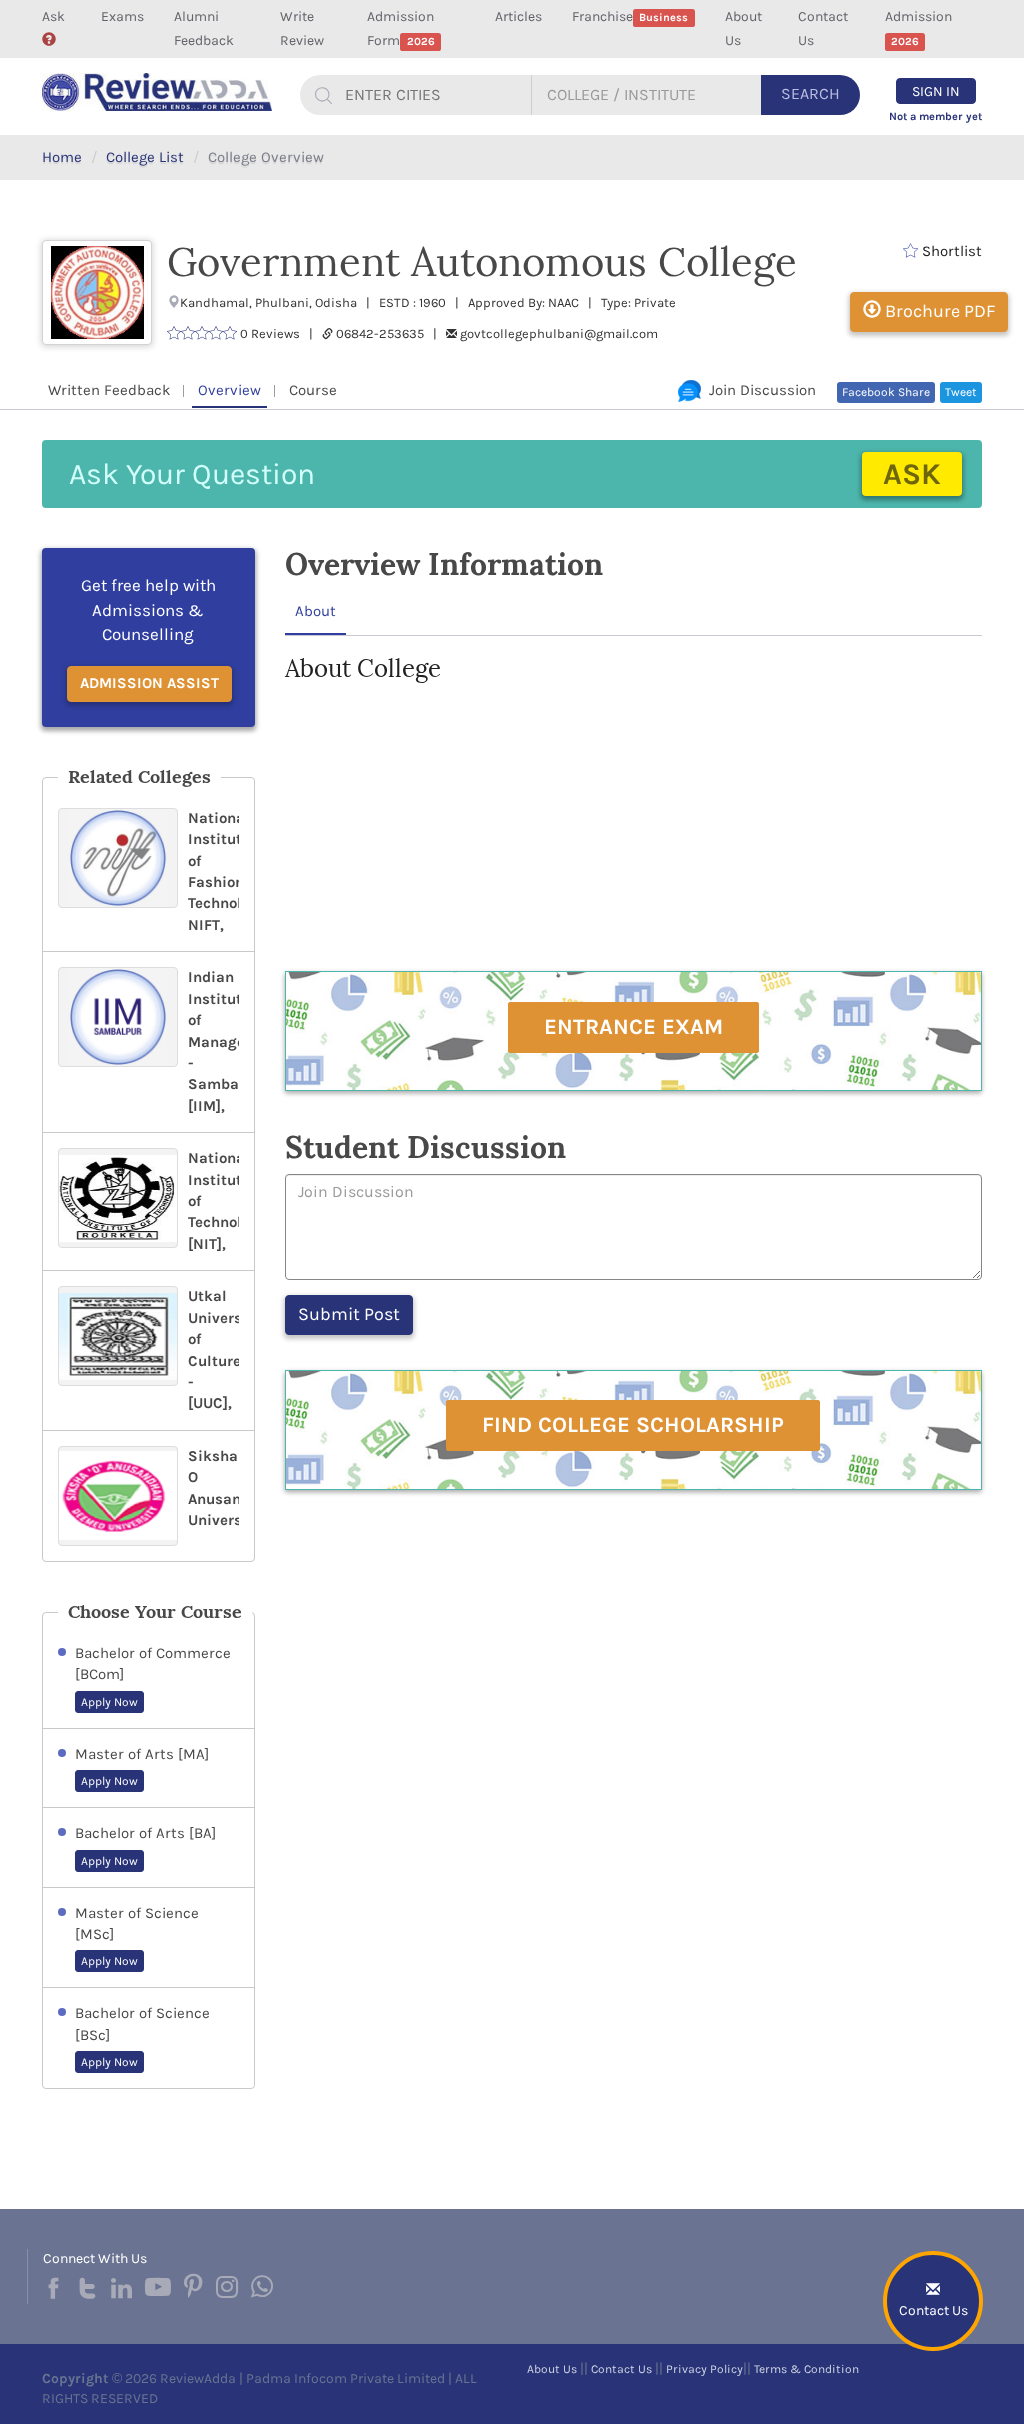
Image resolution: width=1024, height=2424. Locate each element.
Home (62, 157)
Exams (122, 16)
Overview (229, 390)
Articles (518, 16)
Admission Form (400, 28)
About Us (743, 28)
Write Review (302, 28)
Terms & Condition (806, 2369)
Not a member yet (935, 116)
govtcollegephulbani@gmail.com (559, 333)
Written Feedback (109, 390)
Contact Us (823, 28)
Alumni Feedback (204, 28)
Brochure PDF (938, 311)
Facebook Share (886, 392)
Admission (918, 28)
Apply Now (109, 1702)
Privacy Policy (704, 2369)
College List (145, 157)
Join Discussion (758, 390)
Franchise (630, 16)
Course (313, 390)
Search (810, 93)
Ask (53, 16)
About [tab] (315, 611)
